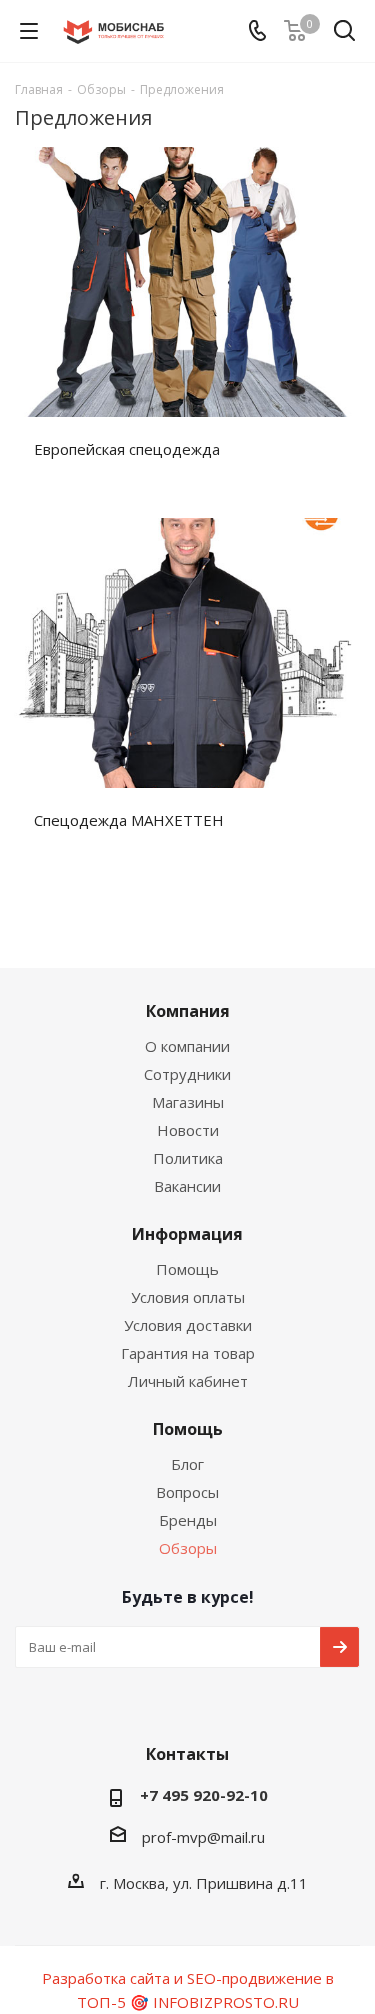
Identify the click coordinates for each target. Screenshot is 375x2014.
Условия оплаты (188, 1297)
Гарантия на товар (188, 1353)
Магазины (188, 1102)
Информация (187, 1234)
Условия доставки (188, 1325)
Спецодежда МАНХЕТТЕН (129, 820)
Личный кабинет (188, 1381)
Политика (188, 1158)
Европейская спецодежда (127, 449)
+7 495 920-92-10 (204, 1795)
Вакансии (187, 1186)
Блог (187, 1464)
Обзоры (188, 1548)
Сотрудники (187, 1074)
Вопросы (187, 1492)
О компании (187, 1046)
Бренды (188, 1520)
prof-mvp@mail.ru (203, 1837)
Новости (188, 1130)
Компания (188, 1011)
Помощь (187, 1269)
